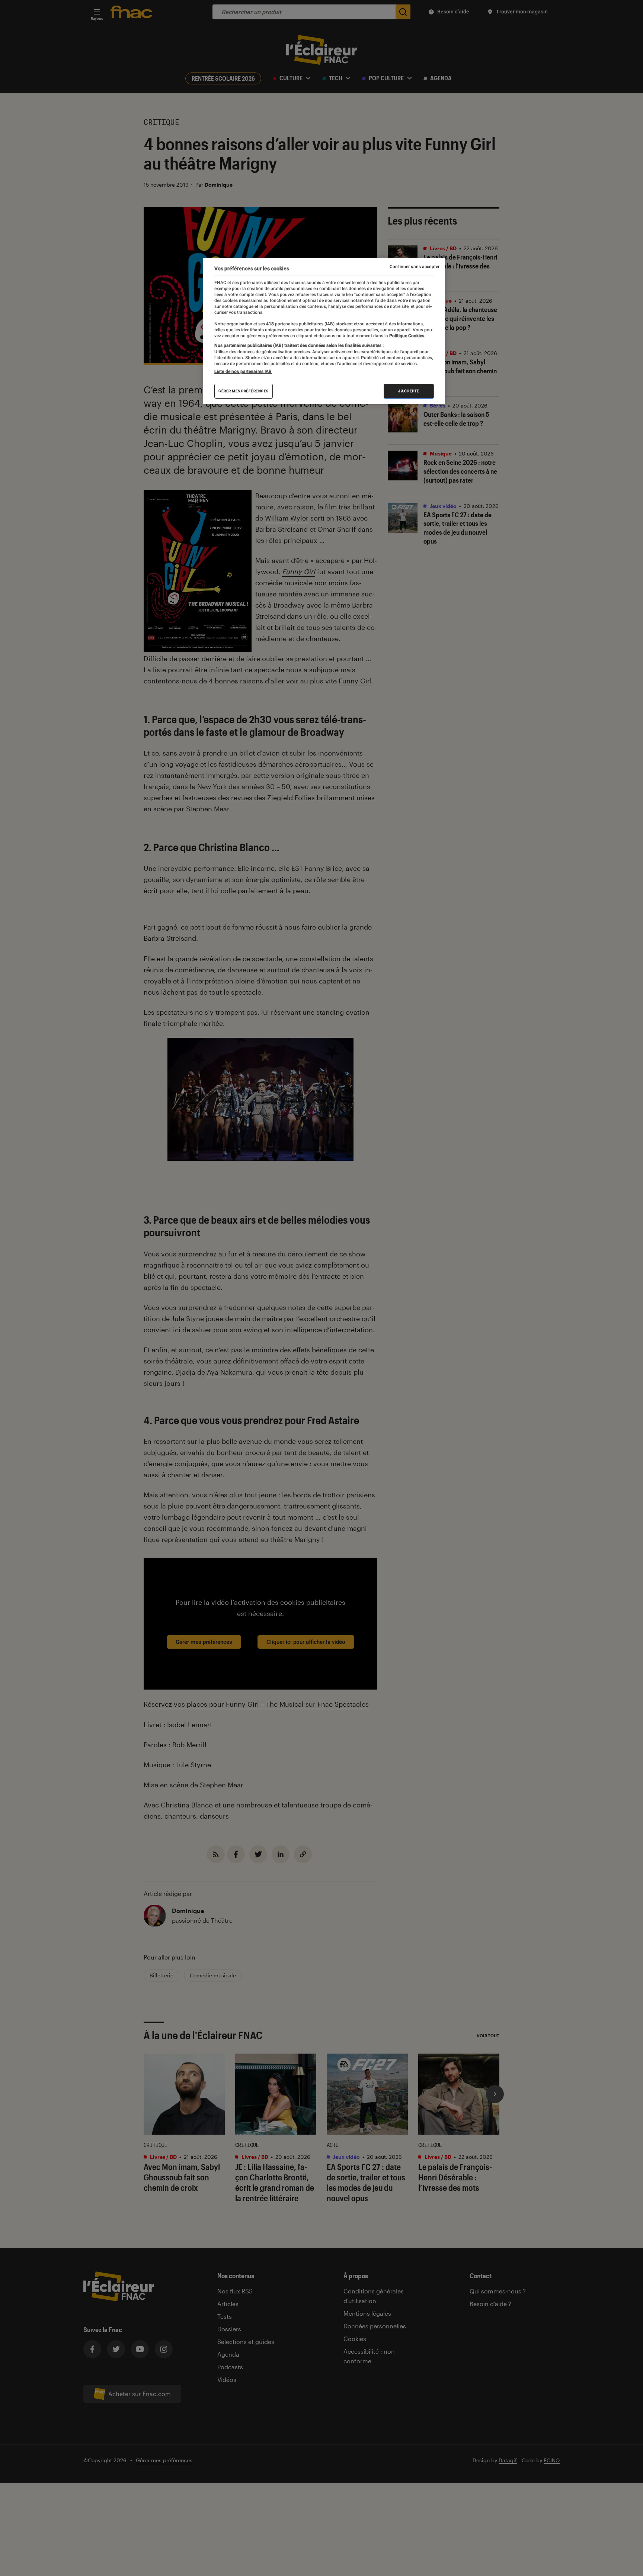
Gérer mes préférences (244, 391)
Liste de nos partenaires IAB (243, 371)
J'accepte (409, 391)
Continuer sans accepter (415, 267)
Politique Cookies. (407, 336)
